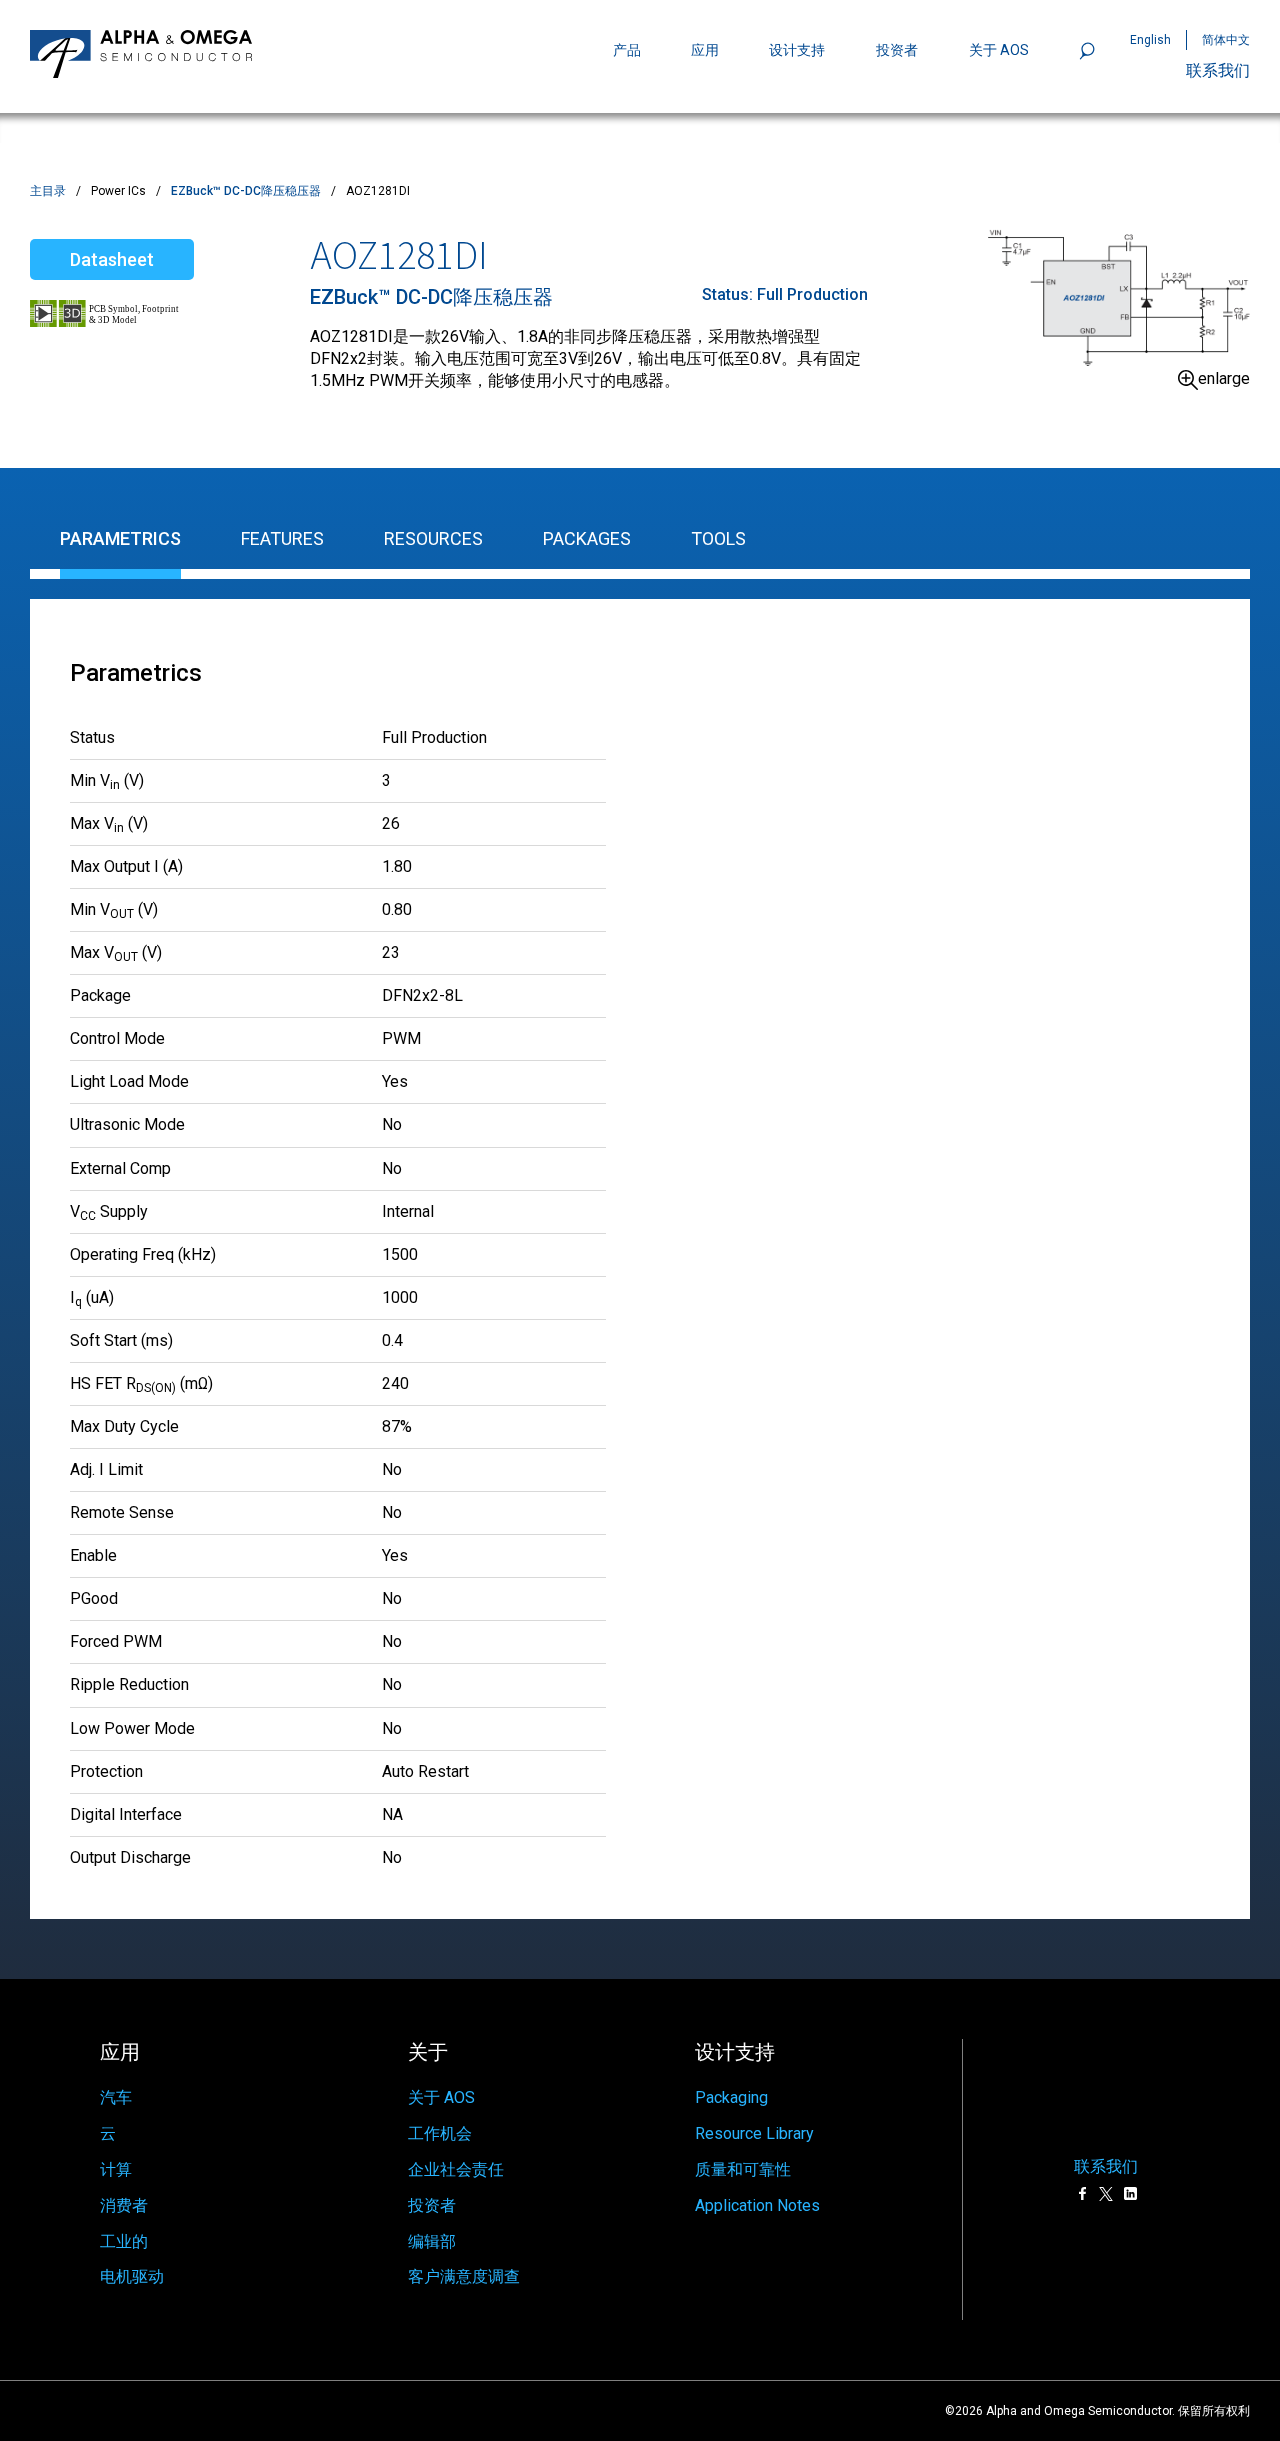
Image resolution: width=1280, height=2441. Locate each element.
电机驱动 (132, 2276)
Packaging (731, 2097)
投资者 (897, 50)
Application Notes (757, 2205)
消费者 (124, 2205)
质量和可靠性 (743, 2169)
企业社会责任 (456, 2169)
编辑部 (432, 2241)
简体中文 (1226, 40)
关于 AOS (441, 2097)
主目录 (48, 191)
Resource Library (754, 2133)
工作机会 (440, 2133)
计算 (116, 2169)
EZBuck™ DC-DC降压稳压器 (246, 191)
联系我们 (1218, 70)
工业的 (124, 2241)
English (1150, 40)
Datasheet (112, 259)
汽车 (116, 2097)
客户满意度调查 (464, 2276)
